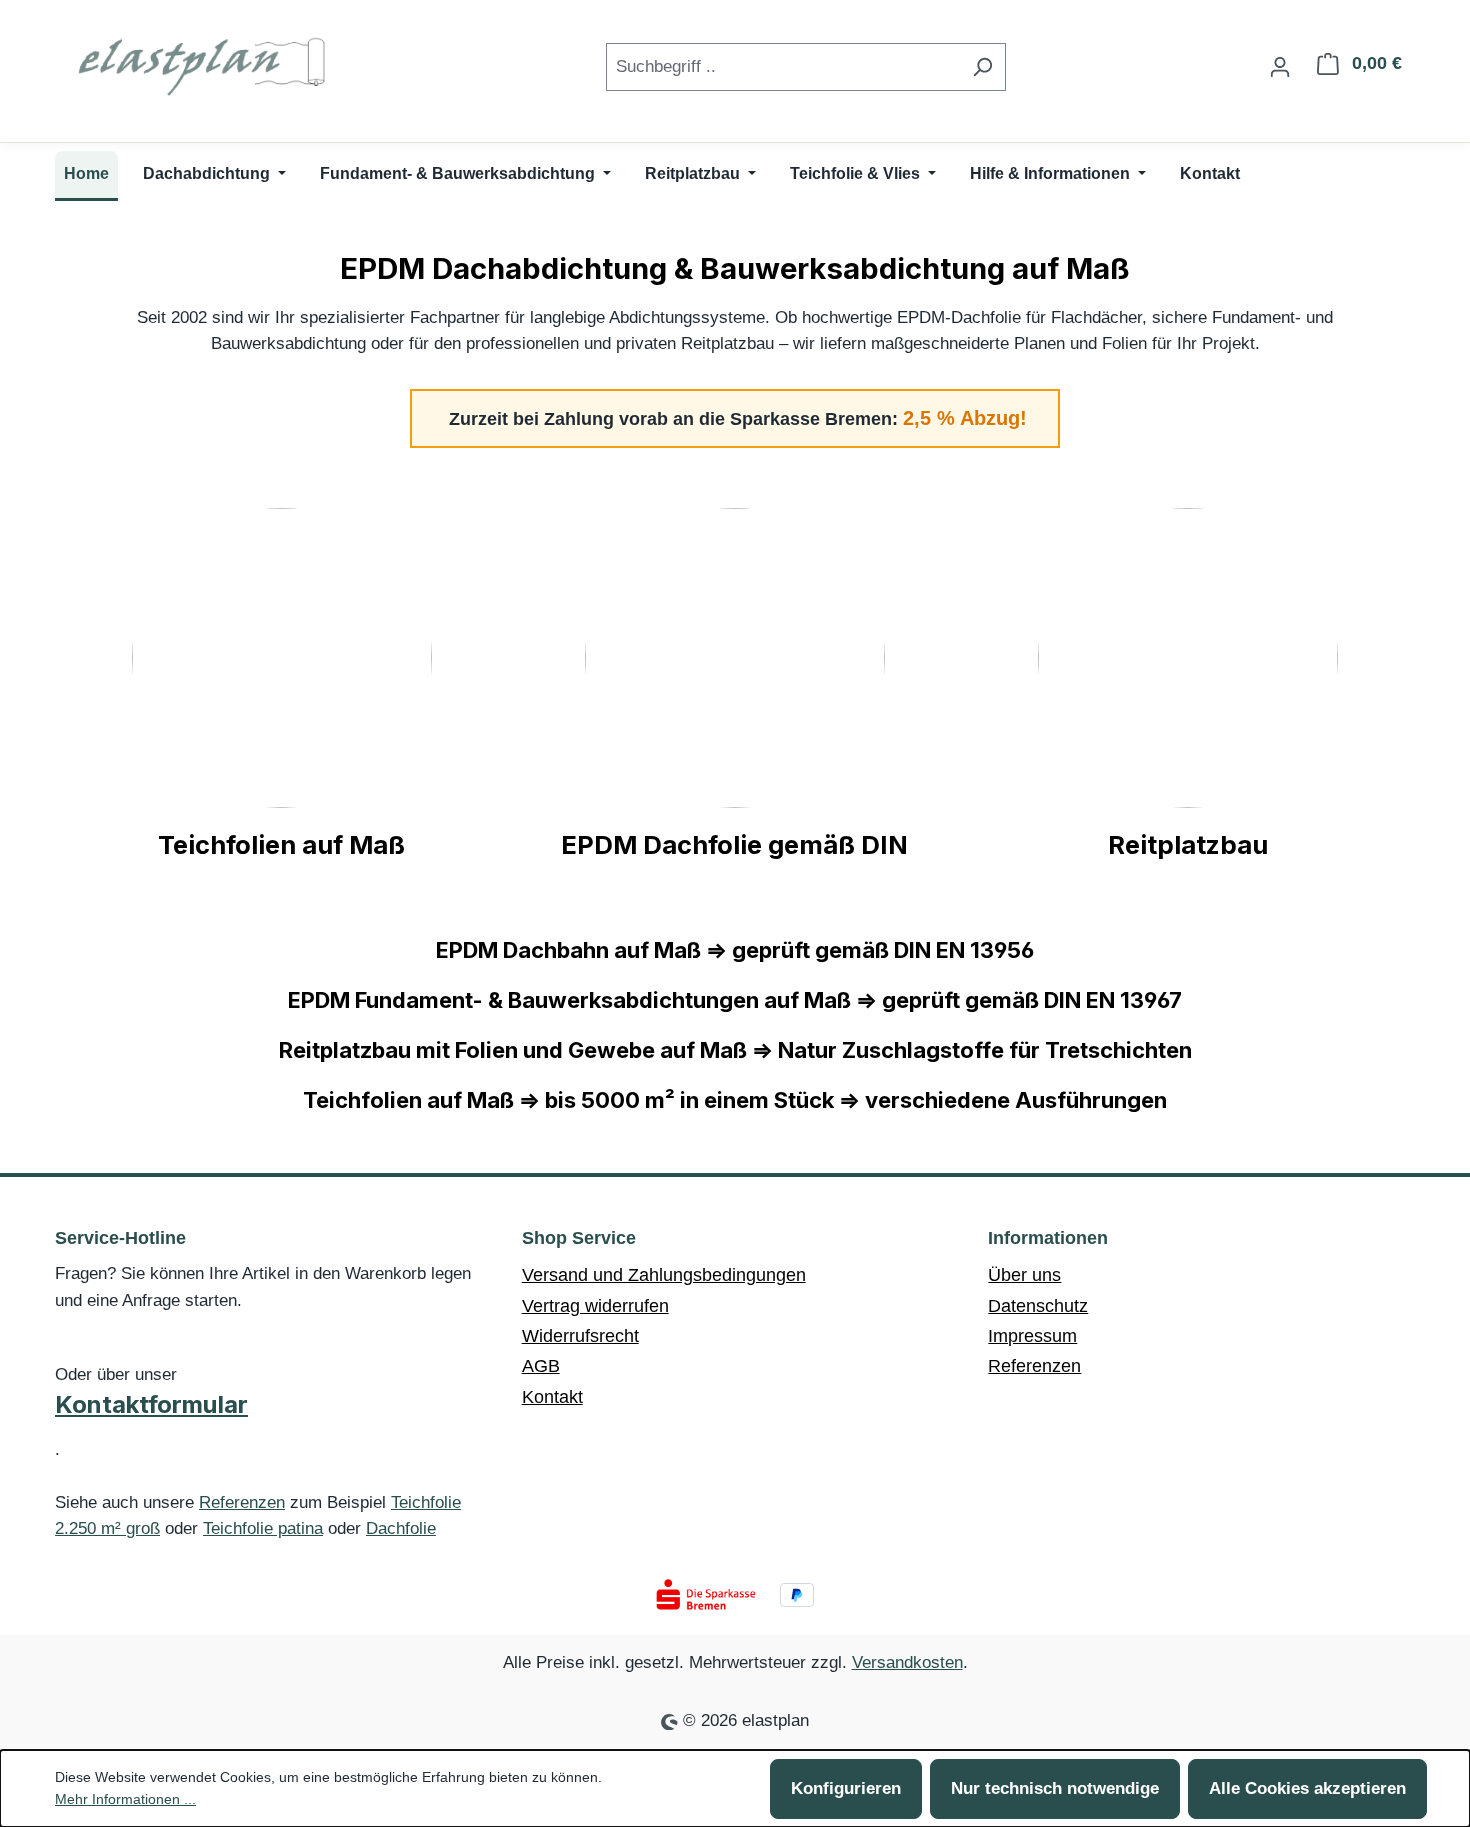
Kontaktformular (151, 1404)
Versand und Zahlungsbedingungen (664, 1275)
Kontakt (552, 1397)
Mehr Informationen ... (125, 1799)
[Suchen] (982, 67)
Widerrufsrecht (580, 1336)
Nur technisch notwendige (1055, 1788)
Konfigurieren (846, 1788)
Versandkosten (907, 1662)
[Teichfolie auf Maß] (281, 658)
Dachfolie (401, 1528)
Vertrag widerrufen (595, 1306)
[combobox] (783, 67)
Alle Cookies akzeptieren (1307, 1788)
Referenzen (242, 1502)
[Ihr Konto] (1280, 67)
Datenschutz (1038, 1306)
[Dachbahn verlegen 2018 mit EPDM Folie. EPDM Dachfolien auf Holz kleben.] (734, 658)
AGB (541, 1366)
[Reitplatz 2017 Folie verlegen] (1188, 658)
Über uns (1024, 1275)
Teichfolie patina (263, 1528)
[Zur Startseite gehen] (205, 63)
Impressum (1032, 1336)
